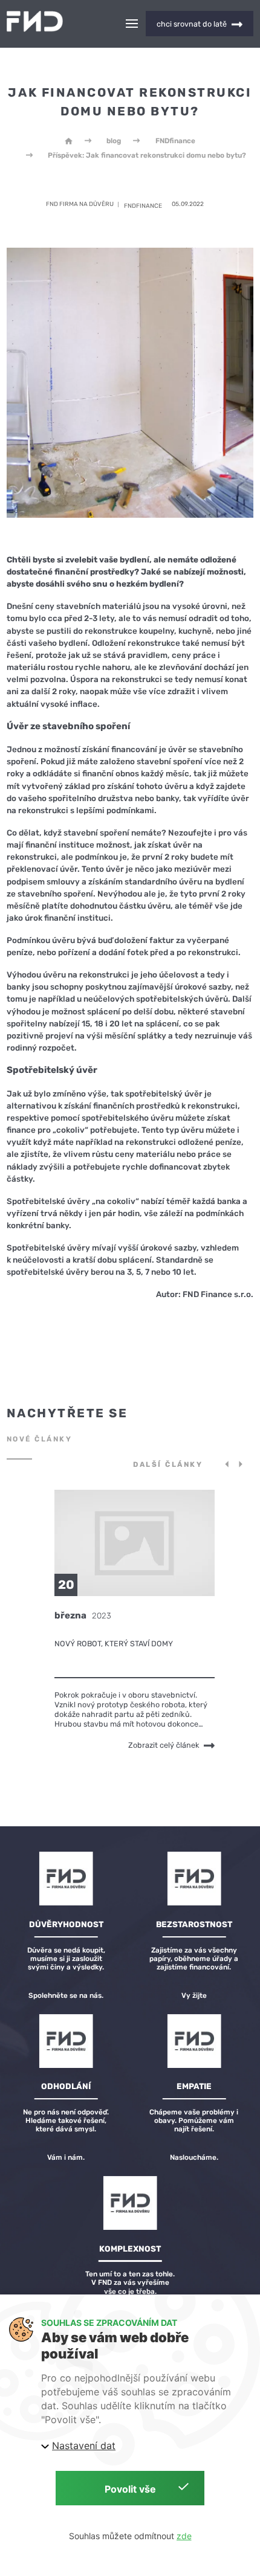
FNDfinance (175, 141)
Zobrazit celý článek (164, 1746)
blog (114, 141)
